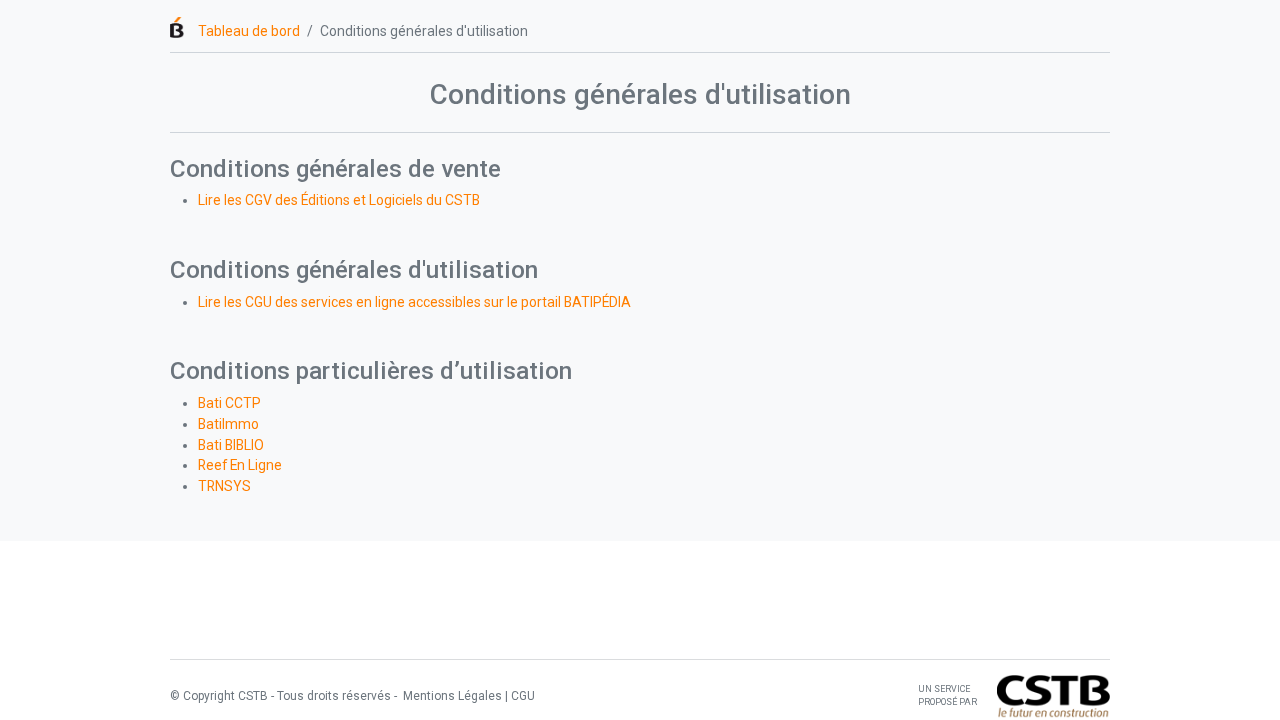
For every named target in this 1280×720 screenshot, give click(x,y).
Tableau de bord (249, 31)
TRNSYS (224, 486)
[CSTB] (1053, 695)
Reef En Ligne (240, 465)
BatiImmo (228, 424)
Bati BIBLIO (231, 445)
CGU (523, 696)
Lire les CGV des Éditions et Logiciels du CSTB (339, 200)
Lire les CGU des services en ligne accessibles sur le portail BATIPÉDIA (414, 302)
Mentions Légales (451, 696)
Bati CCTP (229, 403)
